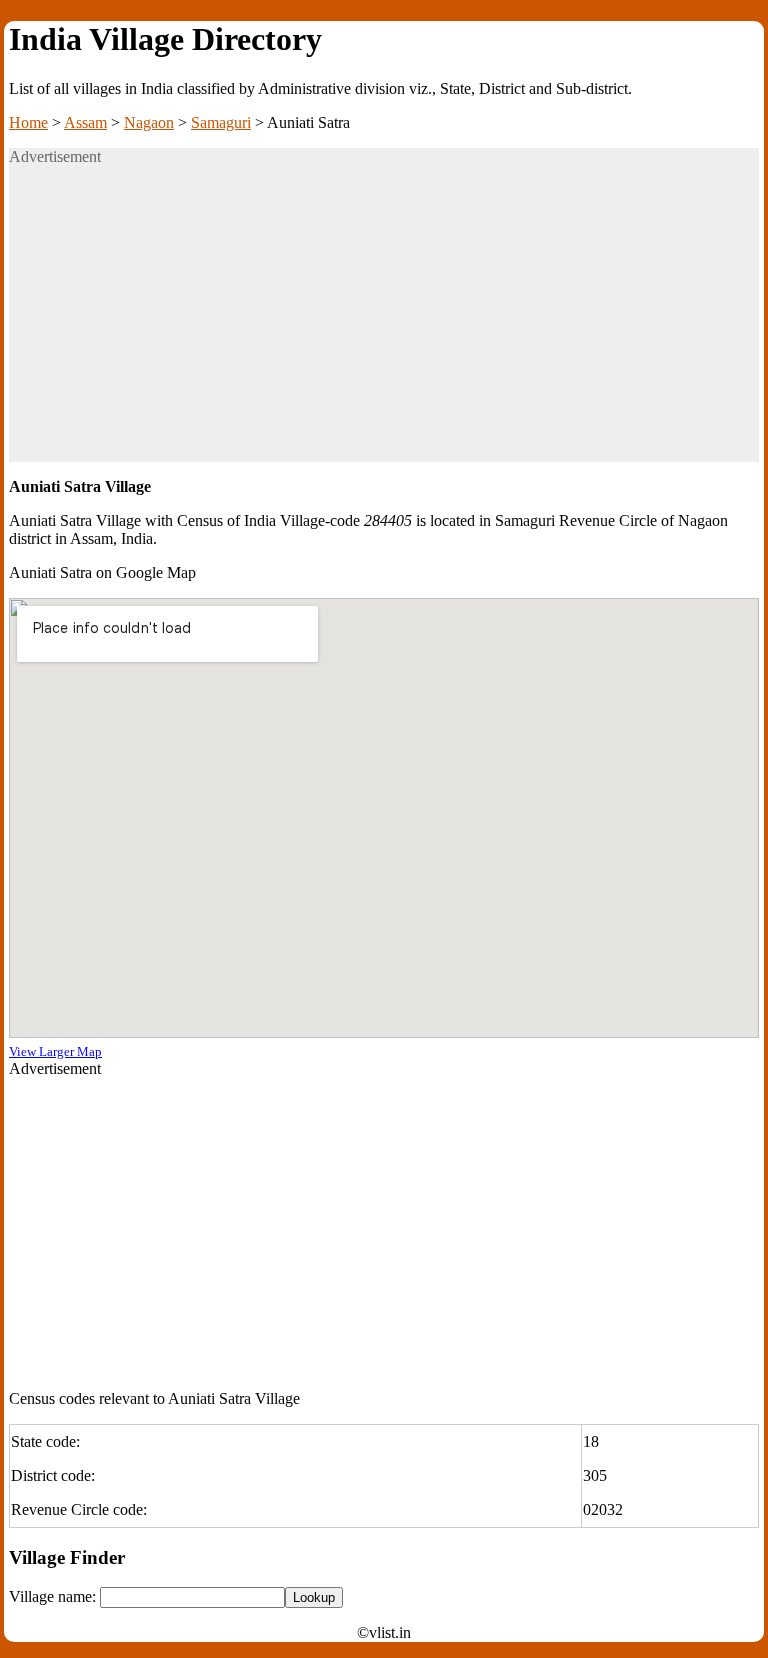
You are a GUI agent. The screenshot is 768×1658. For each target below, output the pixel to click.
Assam (85, 122)
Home (28, 122)
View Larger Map (55, 1051)
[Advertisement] (384, 322)
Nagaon (149, 122)
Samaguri (221, 122)
